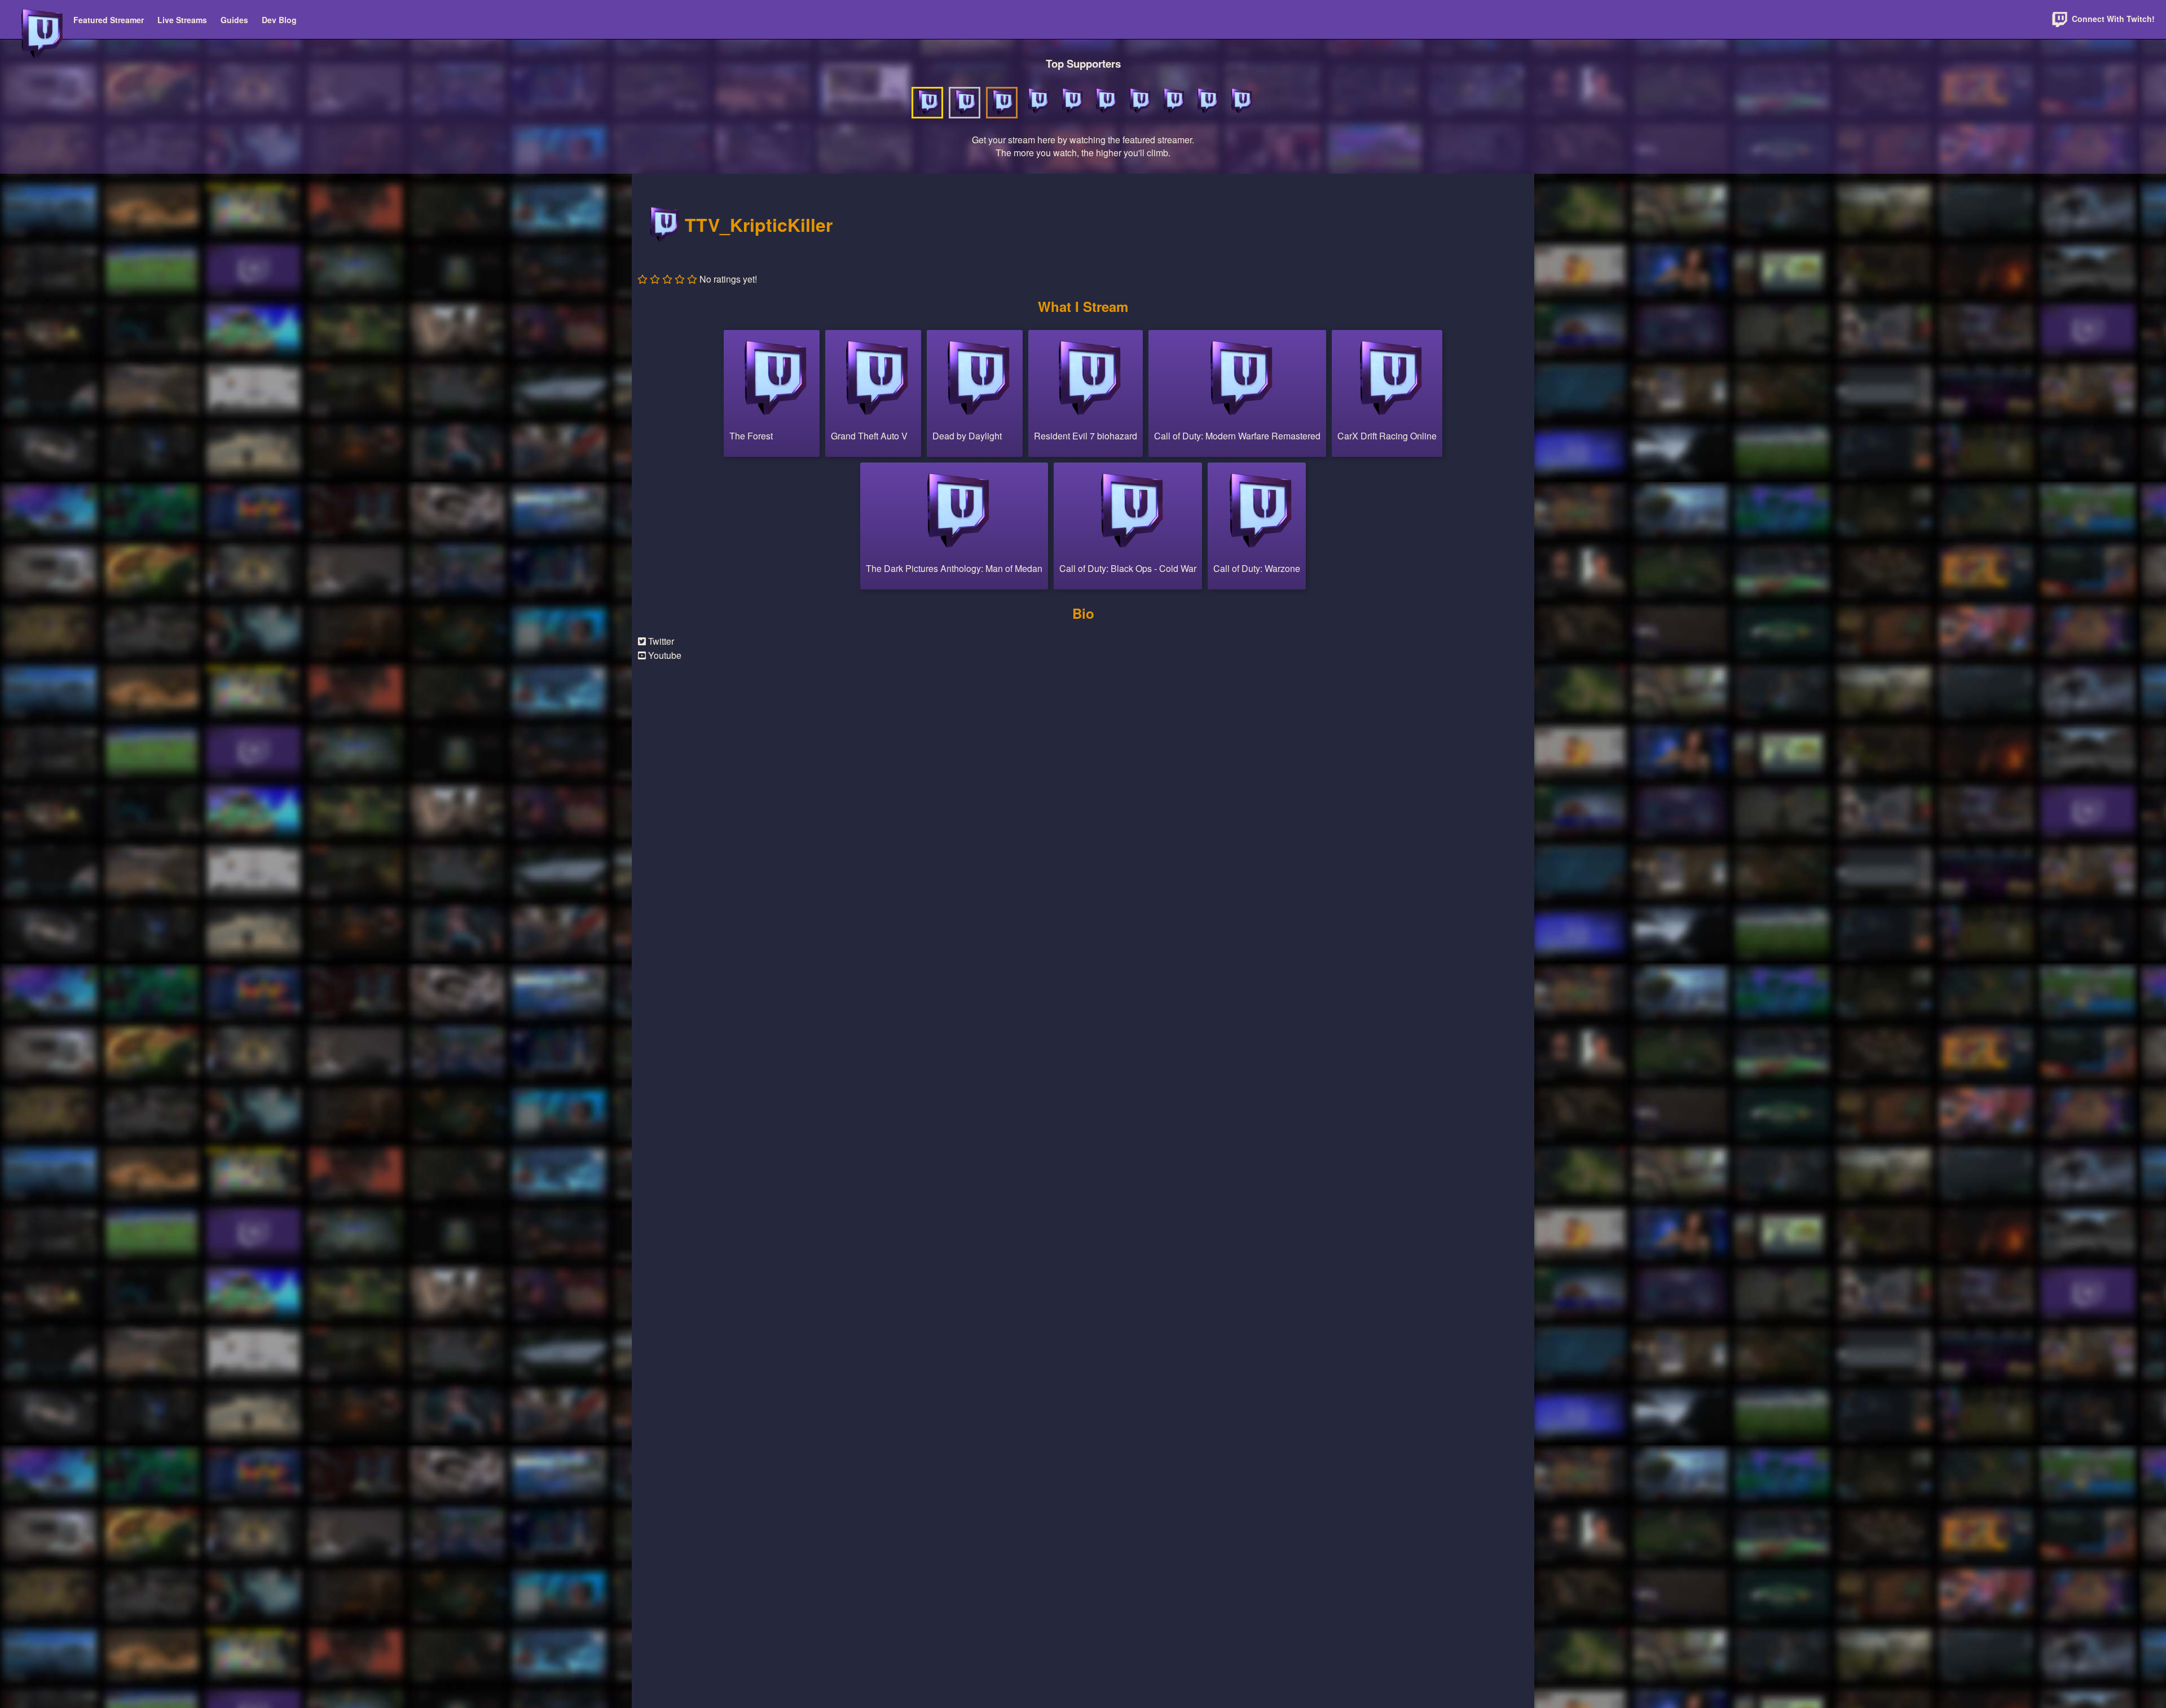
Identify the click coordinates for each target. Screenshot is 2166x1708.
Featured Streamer (109, 20)
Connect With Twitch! (2112, 19)
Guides (234, 20)
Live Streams (182, 20)
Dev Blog (279, 20)
